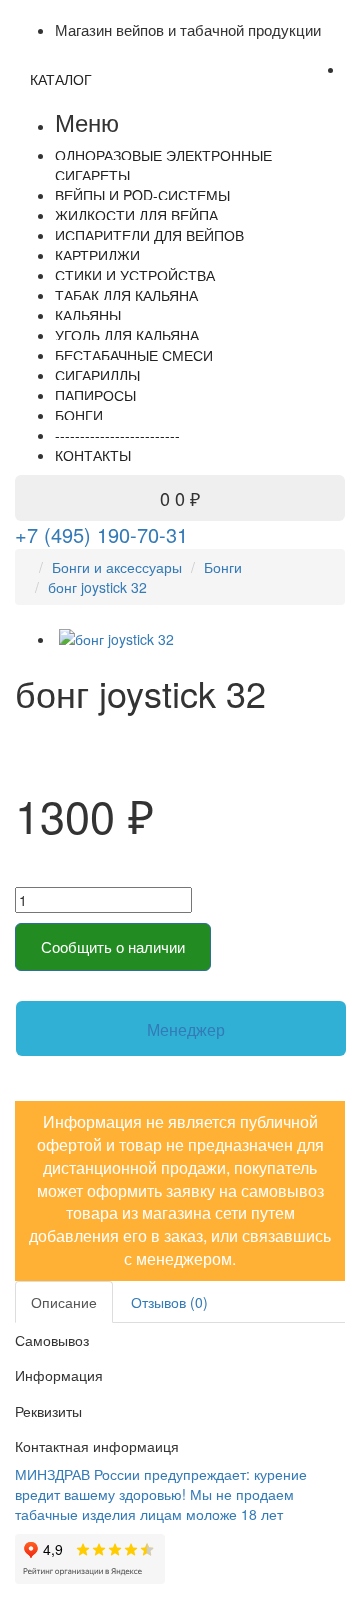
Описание (64, 1302)
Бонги (223, 567)
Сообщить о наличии (113, 946)
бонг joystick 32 (97, 587)
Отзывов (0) (169, 1302)
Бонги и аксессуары (117, 567)
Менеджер (186, 1029)
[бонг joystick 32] (200, 639)
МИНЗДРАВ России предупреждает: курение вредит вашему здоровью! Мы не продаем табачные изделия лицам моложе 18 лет (161, 1494)
